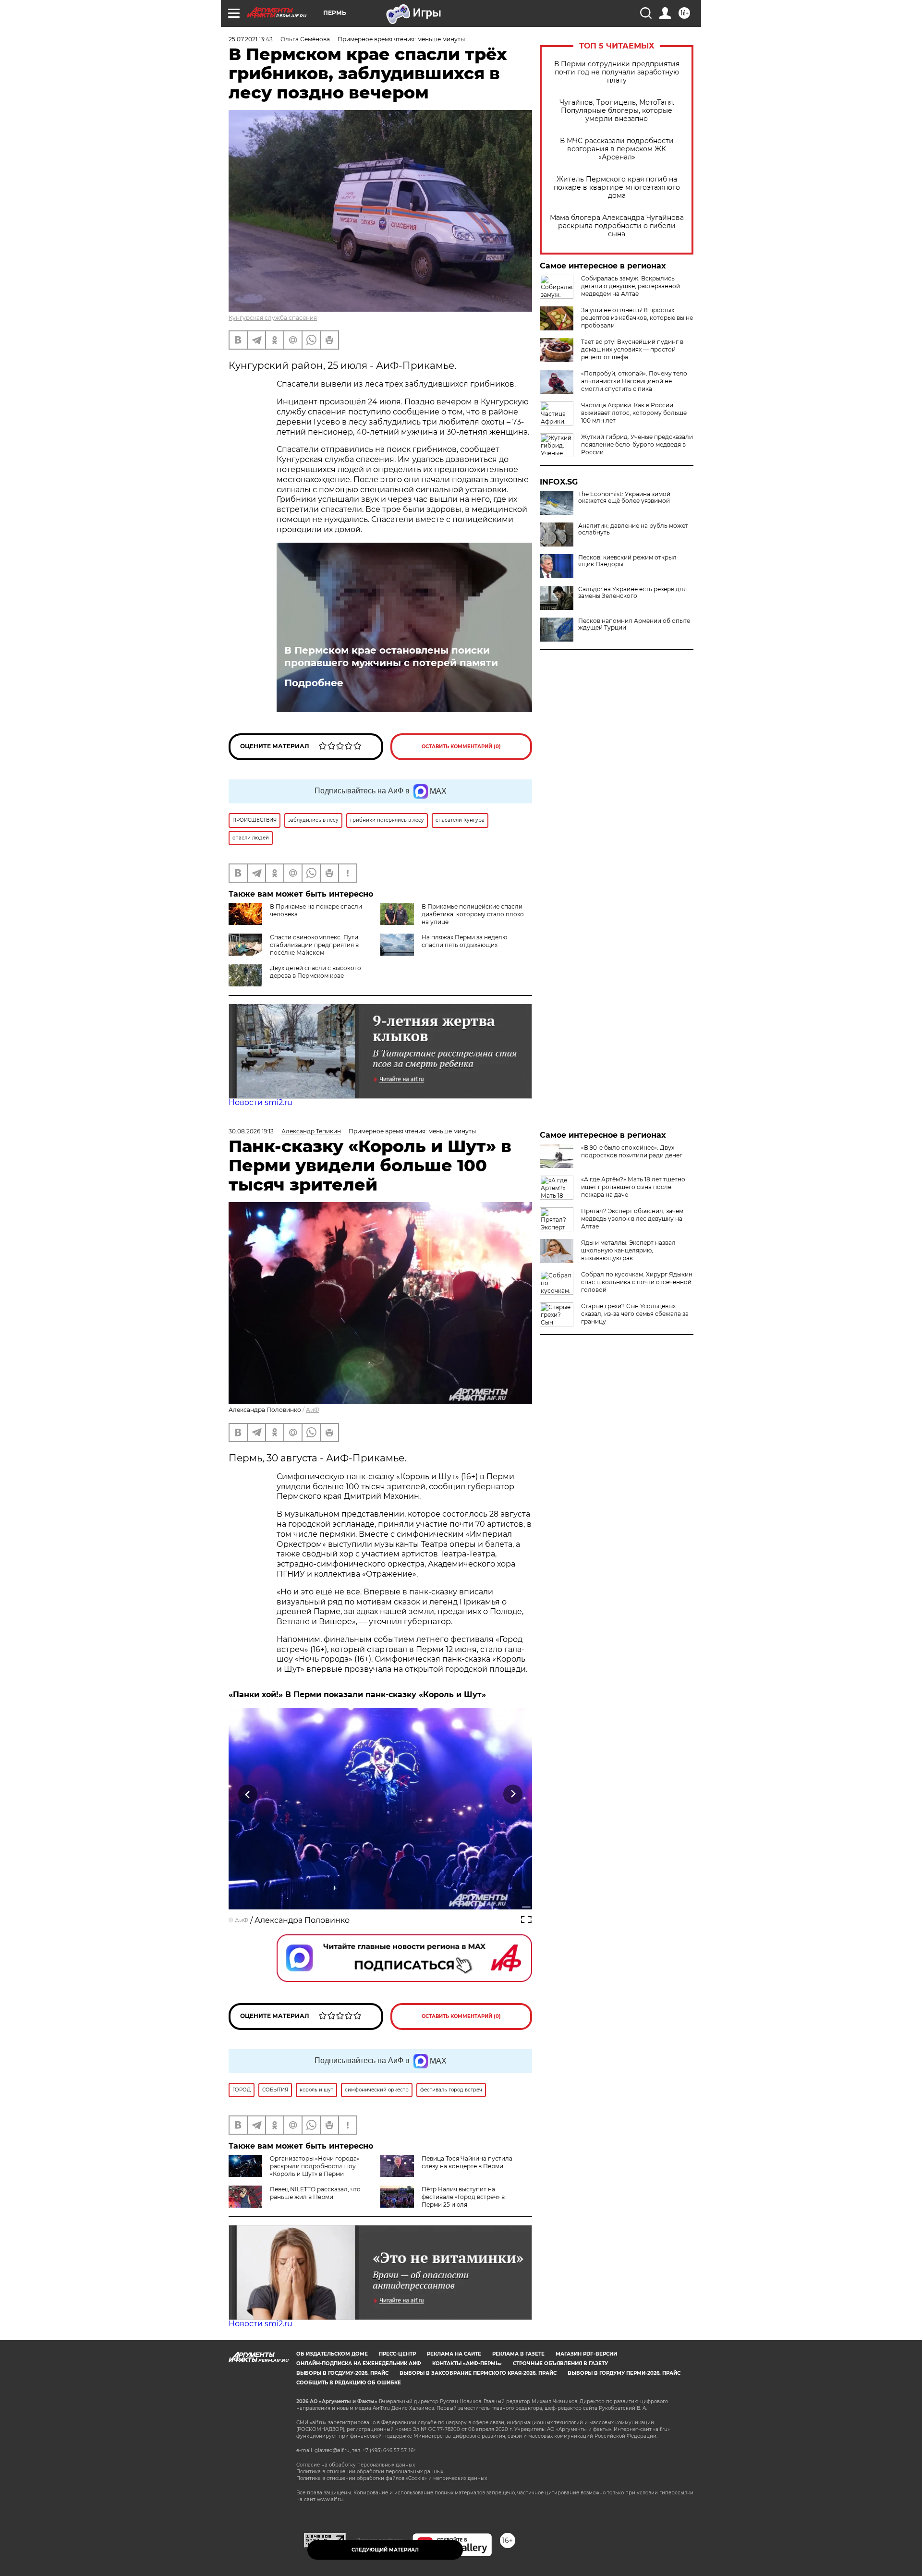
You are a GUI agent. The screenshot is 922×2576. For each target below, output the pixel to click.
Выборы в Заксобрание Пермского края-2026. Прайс (478, 2373)
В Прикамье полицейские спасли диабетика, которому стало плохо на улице (473, 914)
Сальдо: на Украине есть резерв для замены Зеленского (632, 593)
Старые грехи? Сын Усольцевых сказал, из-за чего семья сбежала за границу (635, 1314)
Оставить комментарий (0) (461, 747)
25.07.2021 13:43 (251, 39)
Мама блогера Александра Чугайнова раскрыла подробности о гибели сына (617, 226)
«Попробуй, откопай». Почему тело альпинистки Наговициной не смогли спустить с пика (634, 381)
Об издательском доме (332, 2354)
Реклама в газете (518, 2354)
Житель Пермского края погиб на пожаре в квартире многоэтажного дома (617, 188)
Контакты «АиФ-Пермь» (467, 2363)
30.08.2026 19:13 (251, 1131)
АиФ (313, 1410)
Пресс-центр (397, 2354)
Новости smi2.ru (261, 1102)
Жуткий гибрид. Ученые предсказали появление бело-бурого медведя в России (637, 444)
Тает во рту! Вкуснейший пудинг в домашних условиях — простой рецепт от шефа (632, 349)
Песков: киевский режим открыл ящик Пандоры (627, 561)
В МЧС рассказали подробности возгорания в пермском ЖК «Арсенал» (617, 149)
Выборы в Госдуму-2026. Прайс (342, 2373)
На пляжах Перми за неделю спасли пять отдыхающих (464, 941)
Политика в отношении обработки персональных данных (370, 2472)
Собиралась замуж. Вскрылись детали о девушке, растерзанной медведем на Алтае (631, 286)
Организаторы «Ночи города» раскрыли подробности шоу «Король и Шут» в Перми (315, 2166)
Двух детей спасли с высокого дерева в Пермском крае (315, 972)
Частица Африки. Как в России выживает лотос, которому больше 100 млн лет (634, 413)
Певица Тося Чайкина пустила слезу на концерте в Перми (467, 2162)
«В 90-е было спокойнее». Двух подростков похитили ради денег (632, 1151)
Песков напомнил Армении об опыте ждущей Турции (634, 624)
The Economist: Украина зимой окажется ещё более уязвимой (624, 498)
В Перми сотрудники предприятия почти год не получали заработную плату (617, 72)
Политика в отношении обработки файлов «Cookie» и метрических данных (392, 2478)
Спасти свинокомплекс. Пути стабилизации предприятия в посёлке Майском (314, 945)
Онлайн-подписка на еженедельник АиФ (359, 2363)
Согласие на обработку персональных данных (356, 2465)
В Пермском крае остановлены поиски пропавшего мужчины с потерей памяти (391, 656)
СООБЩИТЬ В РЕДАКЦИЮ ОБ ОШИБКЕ (349, 2383)
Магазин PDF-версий (586, 2354)
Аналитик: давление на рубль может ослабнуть (633, 529)
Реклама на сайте (454, 2354)
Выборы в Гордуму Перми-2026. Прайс (624, 2373)
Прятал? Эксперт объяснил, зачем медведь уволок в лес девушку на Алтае (632, 1219)
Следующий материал (385, 2550)
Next (513, 1794)
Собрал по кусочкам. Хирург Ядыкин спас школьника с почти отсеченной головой (637, 1282)
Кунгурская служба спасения (273, 318)
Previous (248, 1794)
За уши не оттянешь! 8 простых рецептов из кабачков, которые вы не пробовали (637, 318)
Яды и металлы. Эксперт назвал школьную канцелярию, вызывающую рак (628, 1250)
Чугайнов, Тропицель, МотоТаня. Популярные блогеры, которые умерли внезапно (617, 111)
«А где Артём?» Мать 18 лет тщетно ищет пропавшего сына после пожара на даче (633, 1187)
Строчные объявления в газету (560, 2363)
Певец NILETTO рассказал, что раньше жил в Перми (315, 2193)
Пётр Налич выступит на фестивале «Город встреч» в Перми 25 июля (463, 2197)
